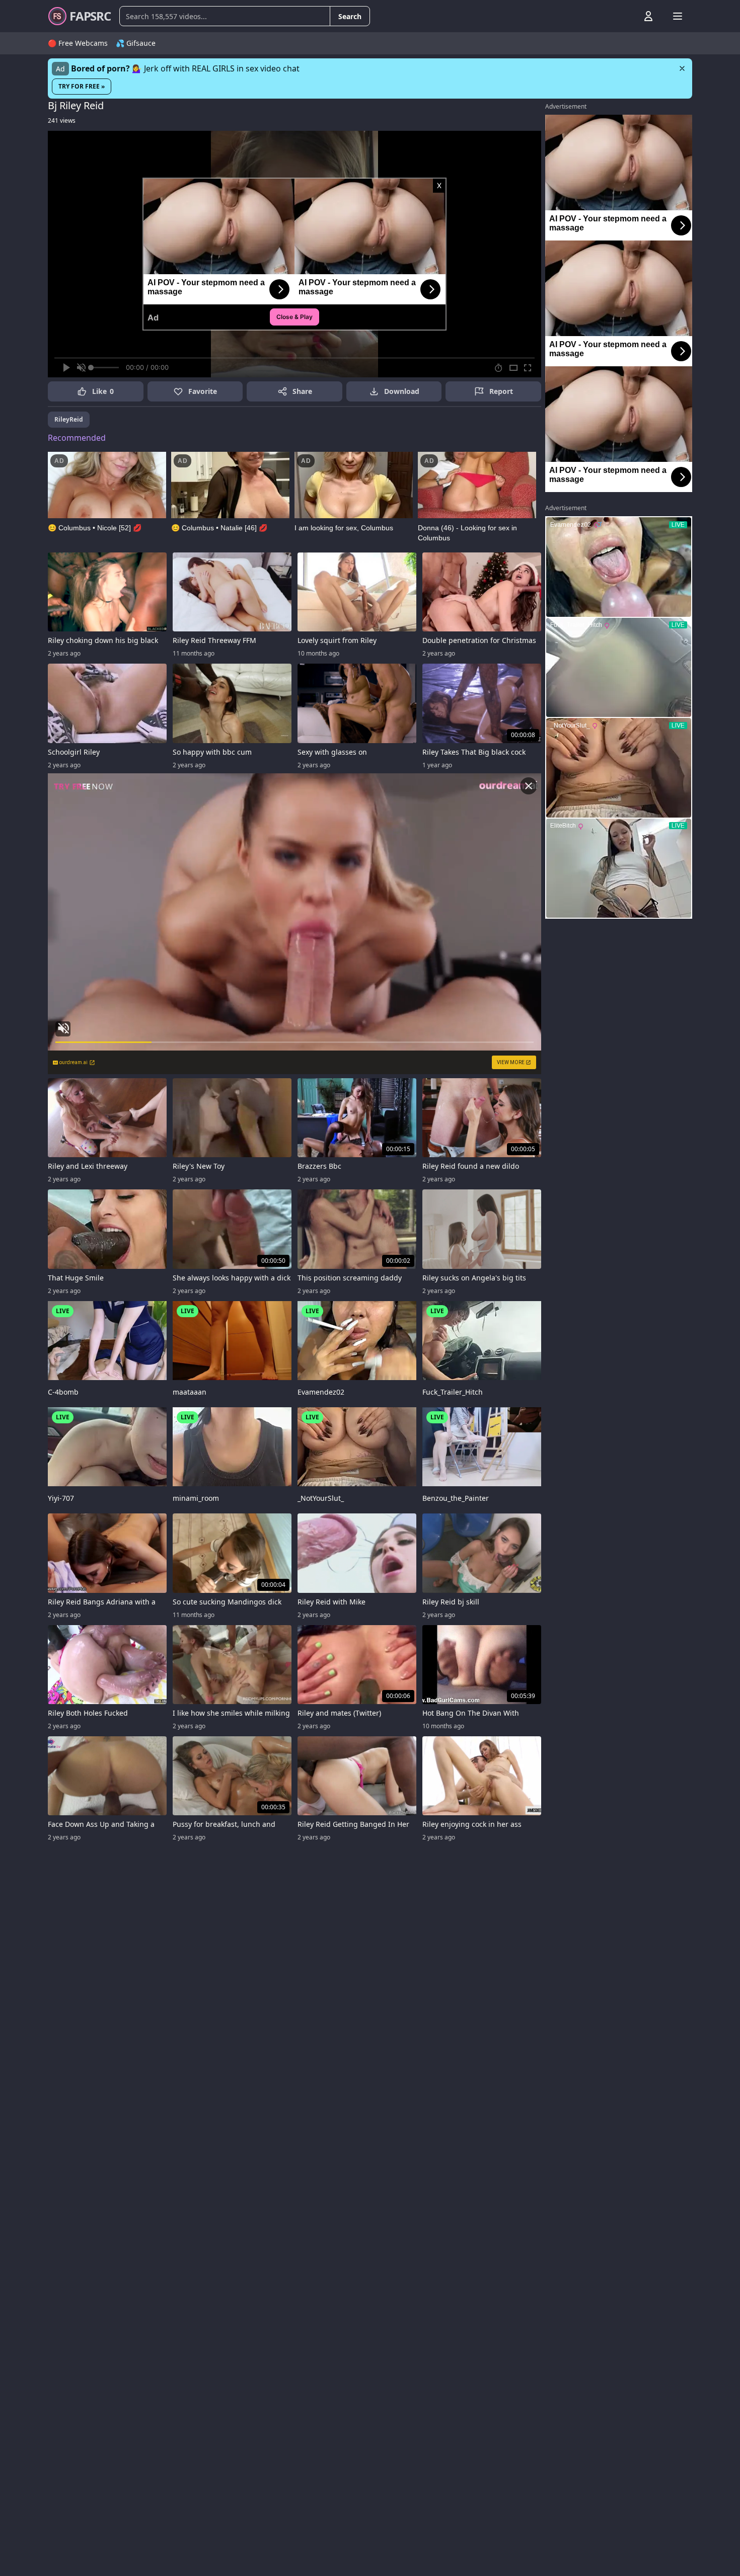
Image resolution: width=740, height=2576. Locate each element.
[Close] (682, 68)
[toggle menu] (625, 16)
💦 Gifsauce (136, 43)
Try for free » (82, 86)
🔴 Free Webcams (78, 43)
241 (62, 120)
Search (350, 16)
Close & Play (294, 317)
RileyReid (69, 419)
